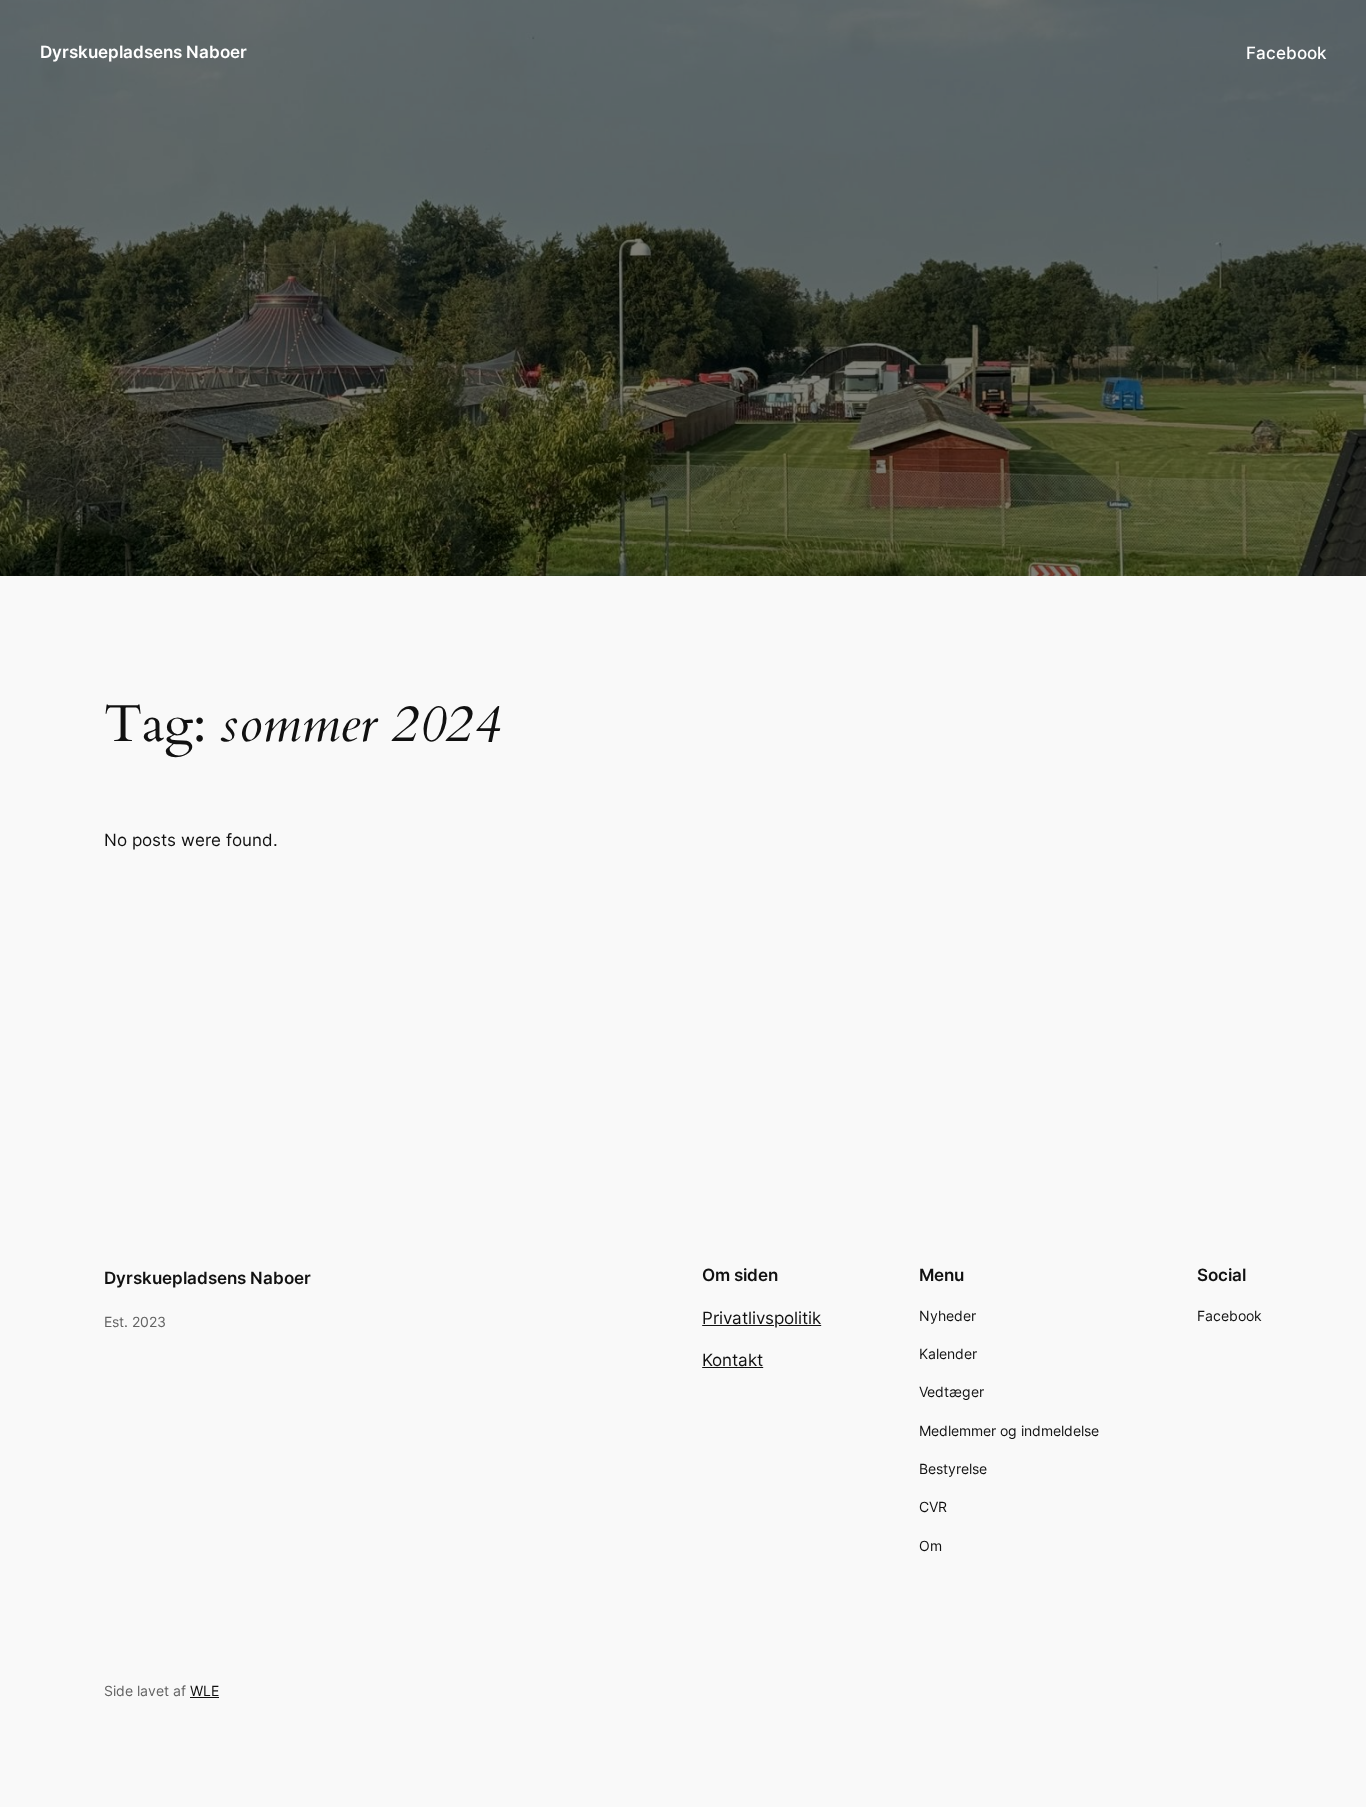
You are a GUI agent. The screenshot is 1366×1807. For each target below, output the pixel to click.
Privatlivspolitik (761, 1318)
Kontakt (732, 1360)
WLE (204, 1690)
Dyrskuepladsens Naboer (143, 52)
